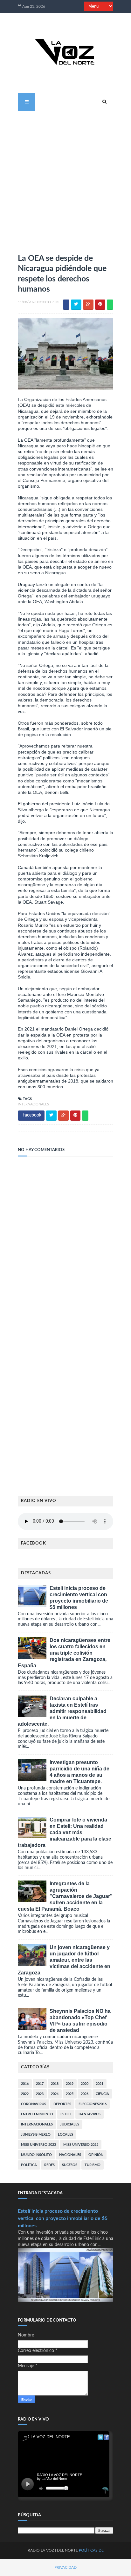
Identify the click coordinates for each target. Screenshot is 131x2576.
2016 (25, 2084)
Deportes (62, 2104)
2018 (55, 2084)
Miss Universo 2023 (38, 2145)
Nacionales (70, 2155)
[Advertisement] (65, 180)
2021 (100, 2084)
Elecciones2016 (93, 2104)
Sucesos (70, 2165)
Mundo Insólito (36, 2155)
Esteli (66, 2114)
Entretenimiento (37, 2114)
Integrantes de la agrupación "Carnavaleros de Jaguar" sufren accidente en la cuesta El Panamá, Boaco (65, 1896)
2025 (70, 2094)
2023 (40, 2094)
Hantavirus (90, 2114)
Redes (49, 2165)
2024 (55, 2094)
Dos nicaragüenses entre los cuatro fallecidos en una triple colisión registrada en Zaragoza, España (64, 1653)
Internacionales (33, 1104)
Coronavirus (34, 2104)
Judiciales (70, 2124)
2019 (70, 2084)
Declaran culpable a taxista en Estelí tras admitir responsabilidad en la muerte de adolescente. (62, 1711)
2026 (85, 2094)
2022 (25, 2094)
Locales (65, 2135)
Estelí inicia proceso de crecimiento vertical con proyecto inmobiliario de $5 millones (63, 2218)
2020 (85, 2084)
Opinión (96, 2155)
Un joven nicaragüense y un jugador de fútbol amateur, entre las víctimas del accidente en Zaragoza (64, 1960)
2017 (40, 2084)
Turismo (93, 2165)
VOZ (50, 2550)
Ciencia (102, 2094)
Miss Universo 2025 (81, 2145)
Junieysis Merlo (36, 2135)
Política (29, 2165)
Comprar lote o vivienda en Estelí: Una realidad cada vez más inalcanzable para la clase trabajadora (65, 1832)
